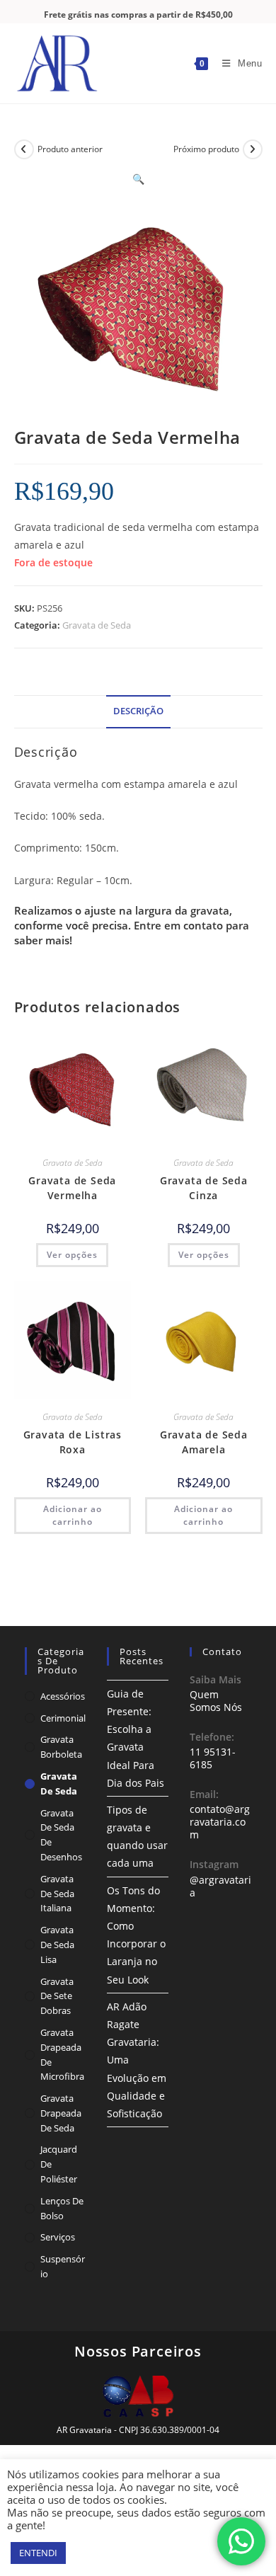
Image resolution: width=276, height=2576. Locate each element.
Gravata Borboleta (61, 1747)
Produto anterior (70, 149)
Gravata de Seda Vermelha (72, 1188)
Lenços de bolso (62, 2208)
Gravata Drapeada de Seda (61, 2113)
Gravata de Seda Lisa (57, 1945)
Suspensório (63, 2266)
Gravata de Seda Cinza (204, 1188)
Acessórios (63, 1696)
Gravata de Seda (97, 625)
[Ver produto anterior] (24, 149)
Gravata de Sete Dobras (57, 1996)
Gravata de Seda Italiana (57, 1894)
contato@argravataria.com (220, 1822)
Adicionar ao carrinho (73, 1515)
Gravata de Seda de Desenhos (61, 1835)
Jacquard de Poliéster (59, 2164)
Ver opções (72, 1255)
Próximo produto (206, 149)
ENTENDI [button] (38, 2553)
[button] (138, 179)
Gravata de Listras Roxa (73, 1442)
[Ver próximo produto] (253, 149)
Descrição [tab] (138, 711)
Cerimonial (63, 1718)
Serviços (58, 2237)
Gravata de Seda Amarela (204, 1442)
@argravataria (220, 1886)
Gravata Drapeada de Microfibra (62, 2054)
